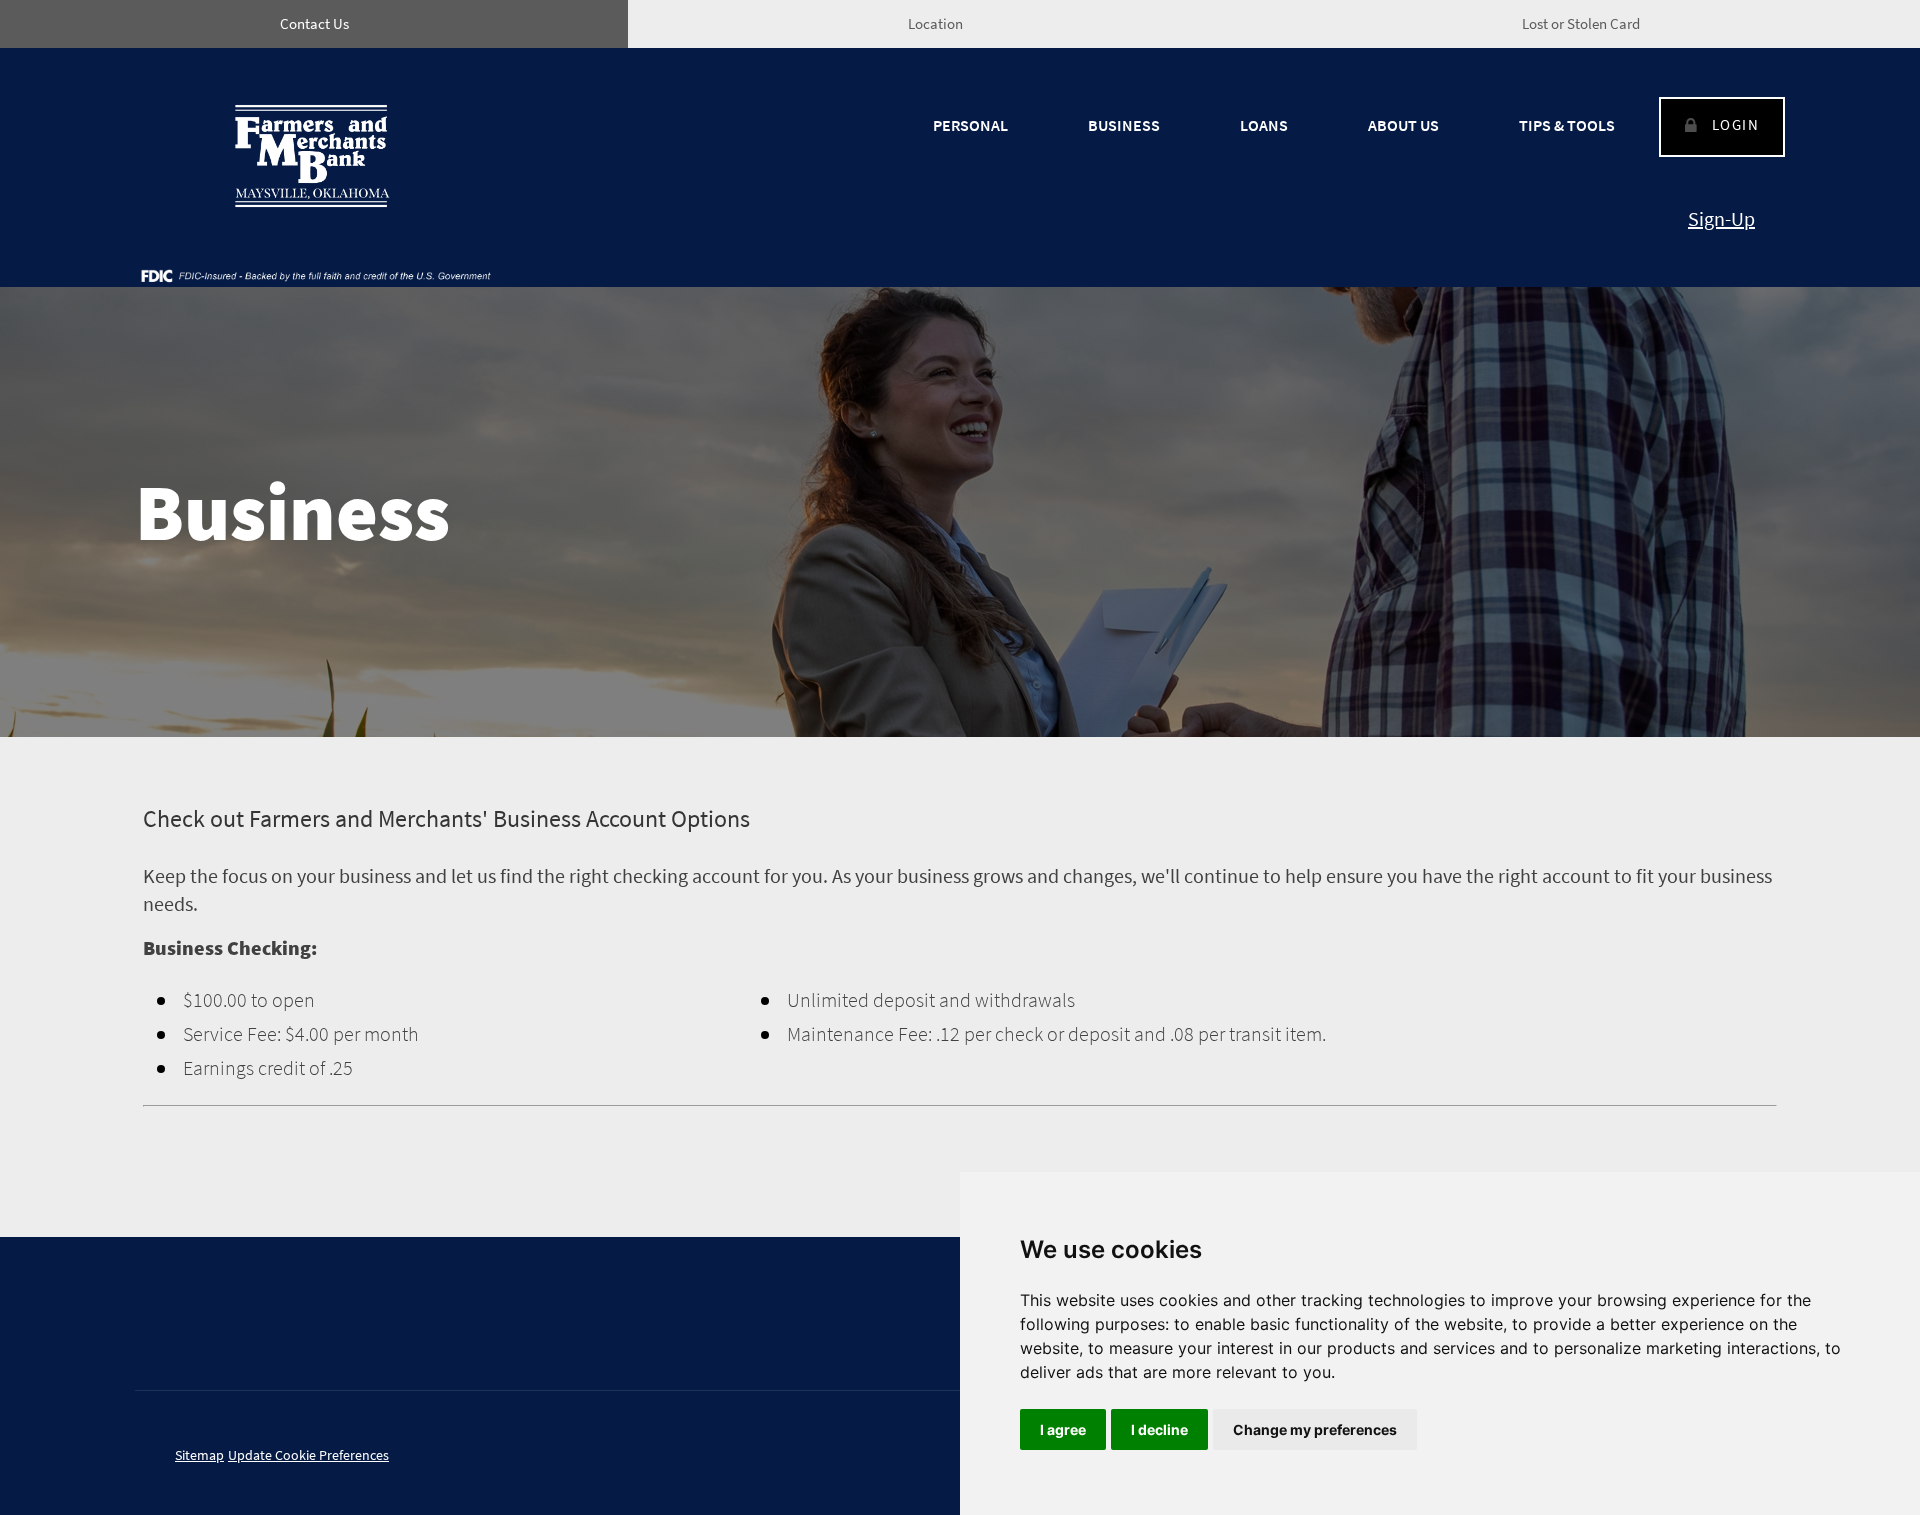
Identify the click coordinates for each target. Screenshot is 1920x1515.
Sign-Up (1721, 218)
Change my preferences (1315, 1429)
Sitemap (199, 1455)
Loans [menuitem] (1264, 125)
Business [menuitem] (1124, 125)
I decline (1159, 1429)
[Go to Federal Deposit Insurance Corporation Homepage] (315, 274)
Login (1736, 124)
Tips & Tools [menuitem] (1567, 125)
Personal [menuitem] (970, 125)
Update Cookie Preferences (308, 1455)
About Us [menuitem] (1403, 125)
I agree (1063, 1429)
